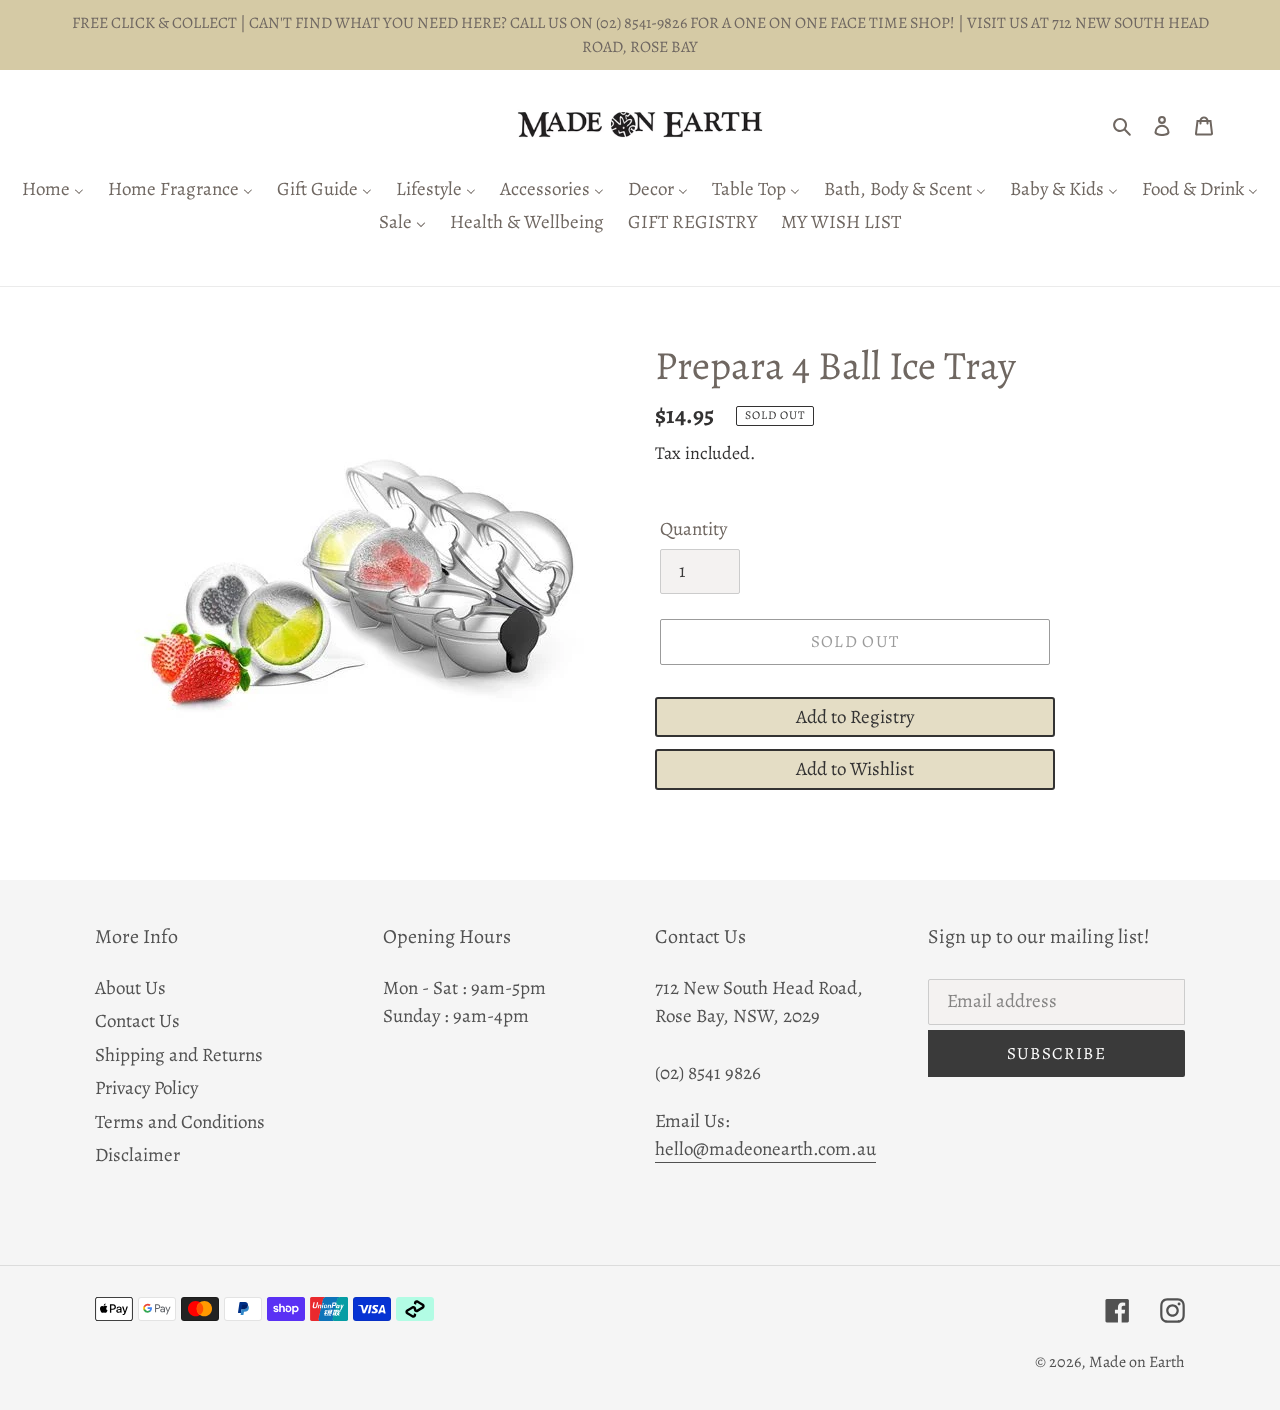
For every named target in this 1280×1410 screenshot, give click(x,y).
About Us (130, 988)
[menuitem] (53, 190)
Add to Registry (855, 717)
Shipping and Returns (179, 1055)
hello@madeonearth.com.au (765, 1149)
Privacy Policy (146, 1088)
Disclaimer (137, 1155)
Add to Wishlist (855, 769)
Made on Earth (1137, 1362)
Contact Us (137, 1021)
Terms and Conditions (180, 1122)
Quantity (693, 529)
